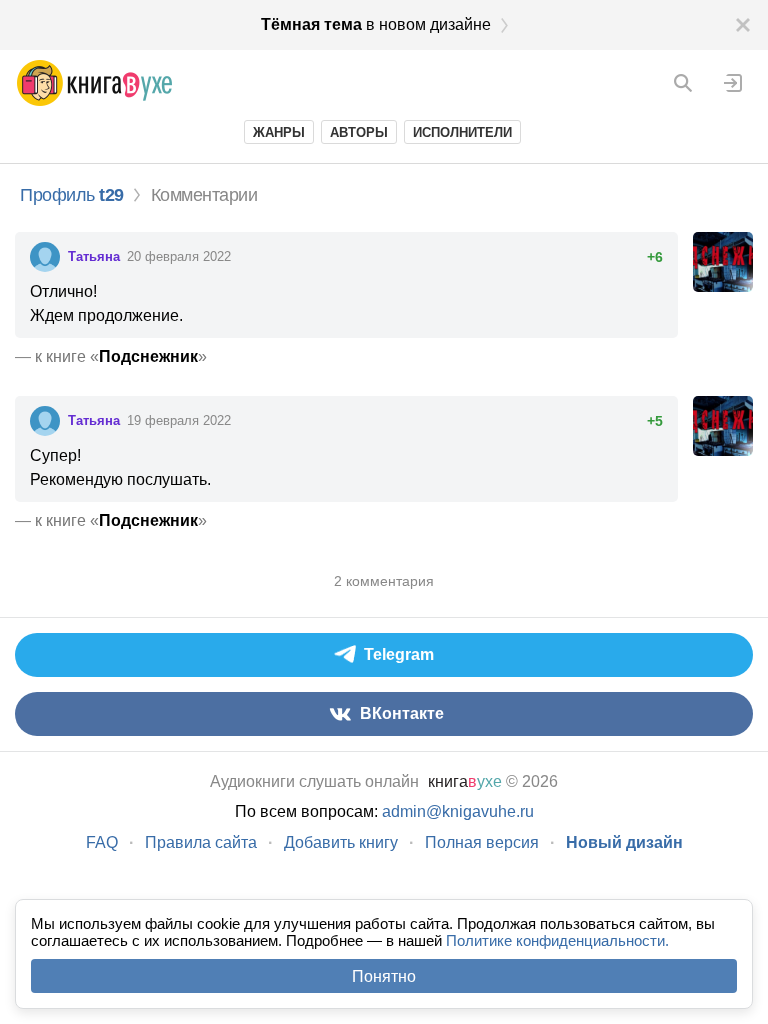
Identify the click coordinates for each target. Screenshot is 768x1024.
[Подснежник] (723, 262)
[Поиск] (683, 83)
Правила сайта (201, 842)
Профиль (72, 195)
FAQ (102, 842)
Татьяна (96, 256)
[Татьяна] (45, 257)
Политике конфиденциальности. (557, 940)
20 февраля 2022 (179, 256)
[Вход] (733, 83)
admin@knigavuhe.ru (458, 811)
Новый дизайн (624, 842)
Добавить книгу (341, 842)
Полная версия (482, 842)
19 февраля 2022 (179, 420)
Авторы (359, 132)
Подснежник (148, 356)
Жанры (279, 132)
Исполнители (462, 132)
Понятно (384, 976)
